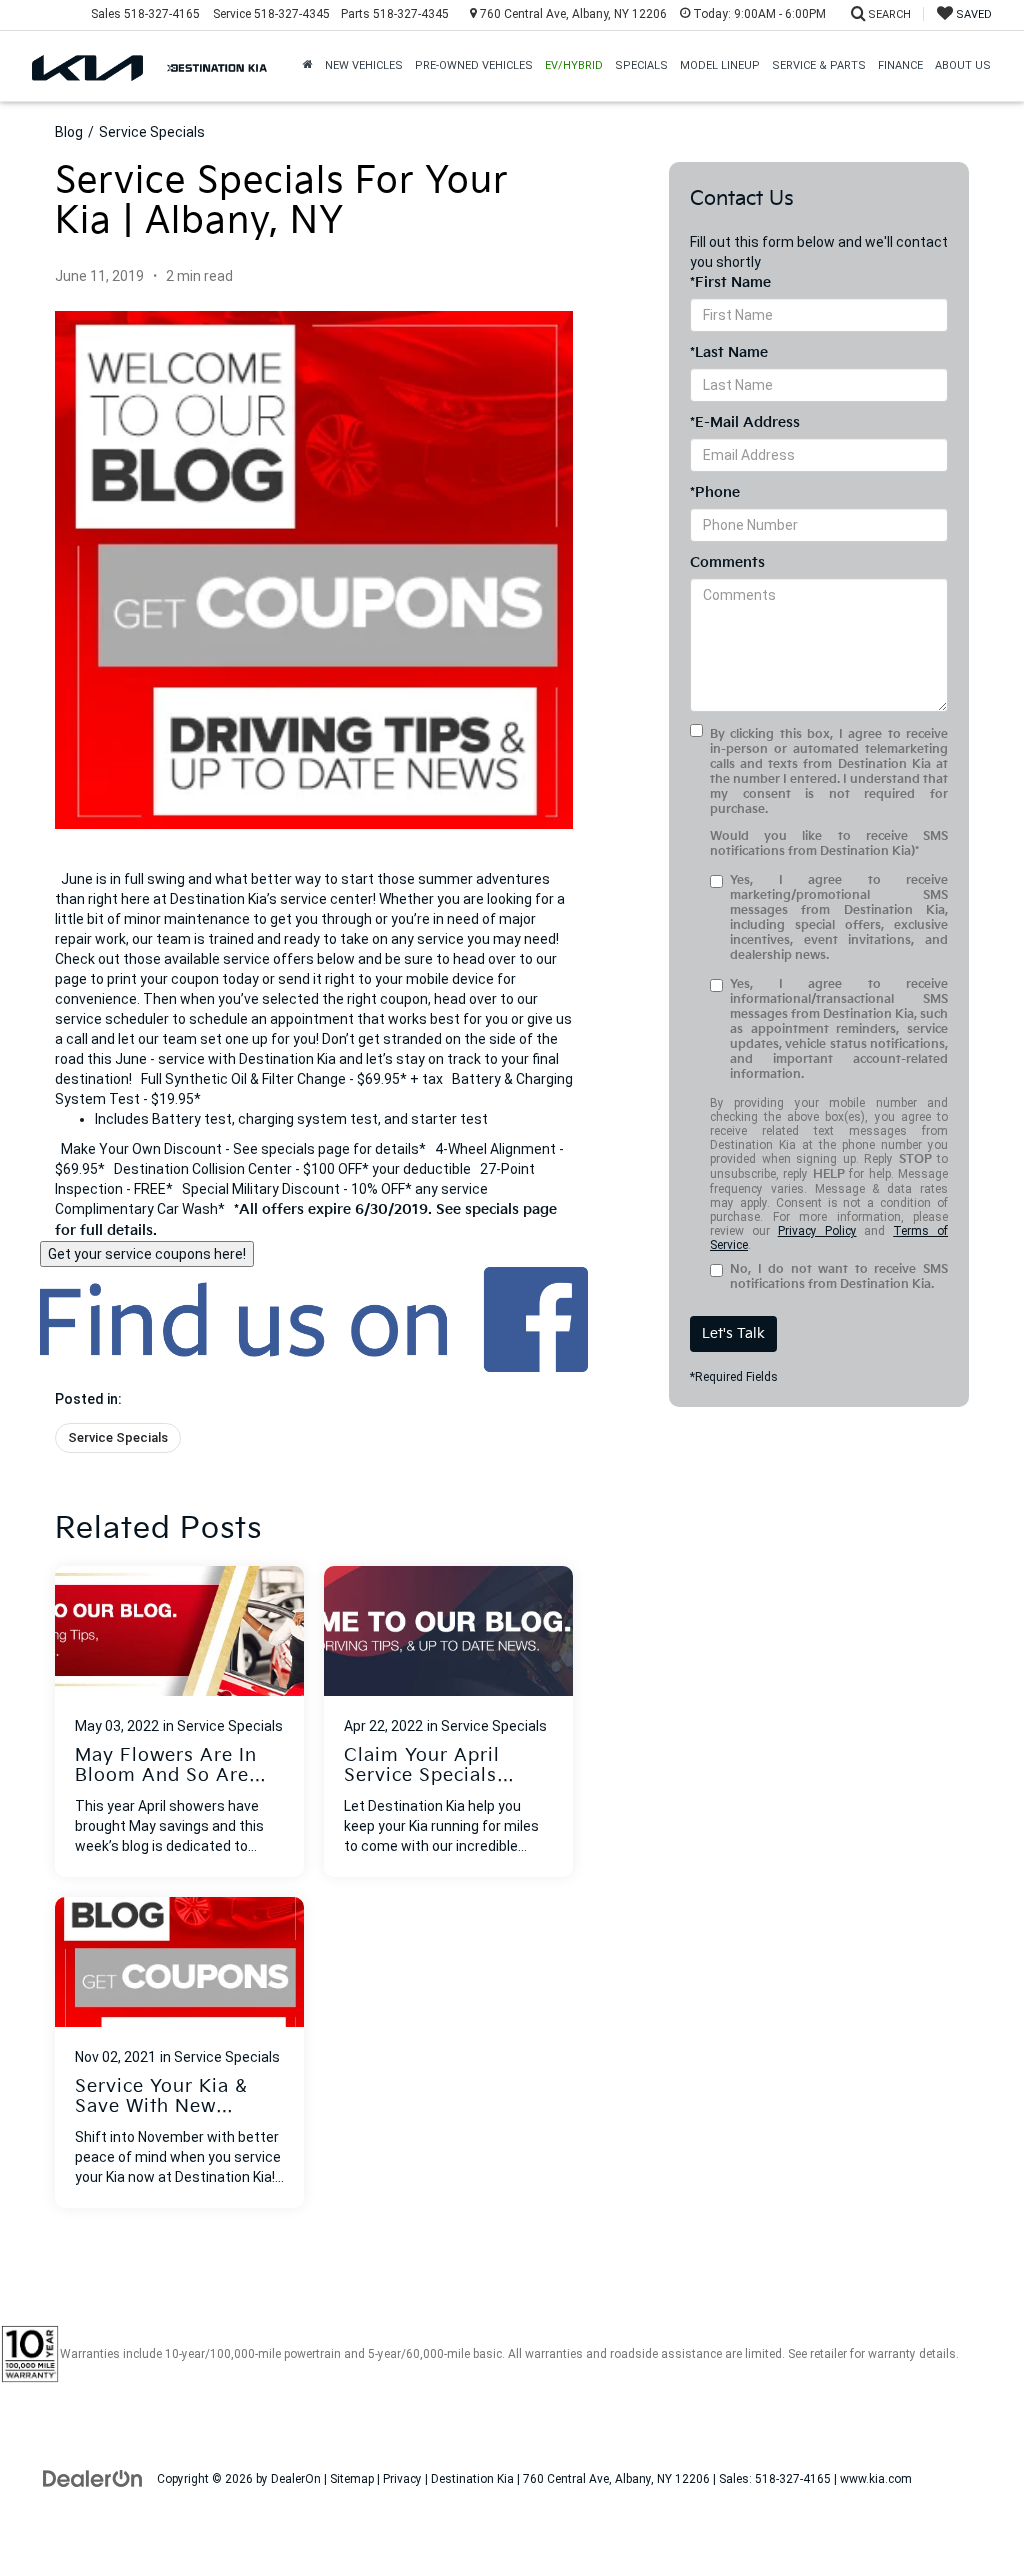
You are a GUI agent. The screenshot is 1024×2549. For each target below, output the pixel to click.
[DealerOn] (93, 2478)
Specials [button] (641, 65)
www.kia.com (876, 2479)
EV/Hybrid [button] (574, 65)
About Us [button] (963, 65)
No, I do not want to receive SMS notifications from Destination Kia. (839, 1277)
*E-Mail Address (745, 422)
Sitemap (352, 2479)
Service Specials (152, 132)
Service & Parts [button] (819, 65)
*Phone (715, 492)
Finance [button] (900, 65)
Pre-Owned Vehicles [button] (474, 65)
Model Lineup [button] (720, 65)
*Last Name (729, 352)
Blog (69, 132)
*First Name (730, 282)
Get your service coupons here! (147, 1254)
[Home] (308, 66)
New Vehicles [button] (364, 65)
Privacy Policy (817, 1231)
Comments (727, 562)
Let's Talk (733, 1333)
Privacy (402, 2479)
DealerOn (296, 2479)
